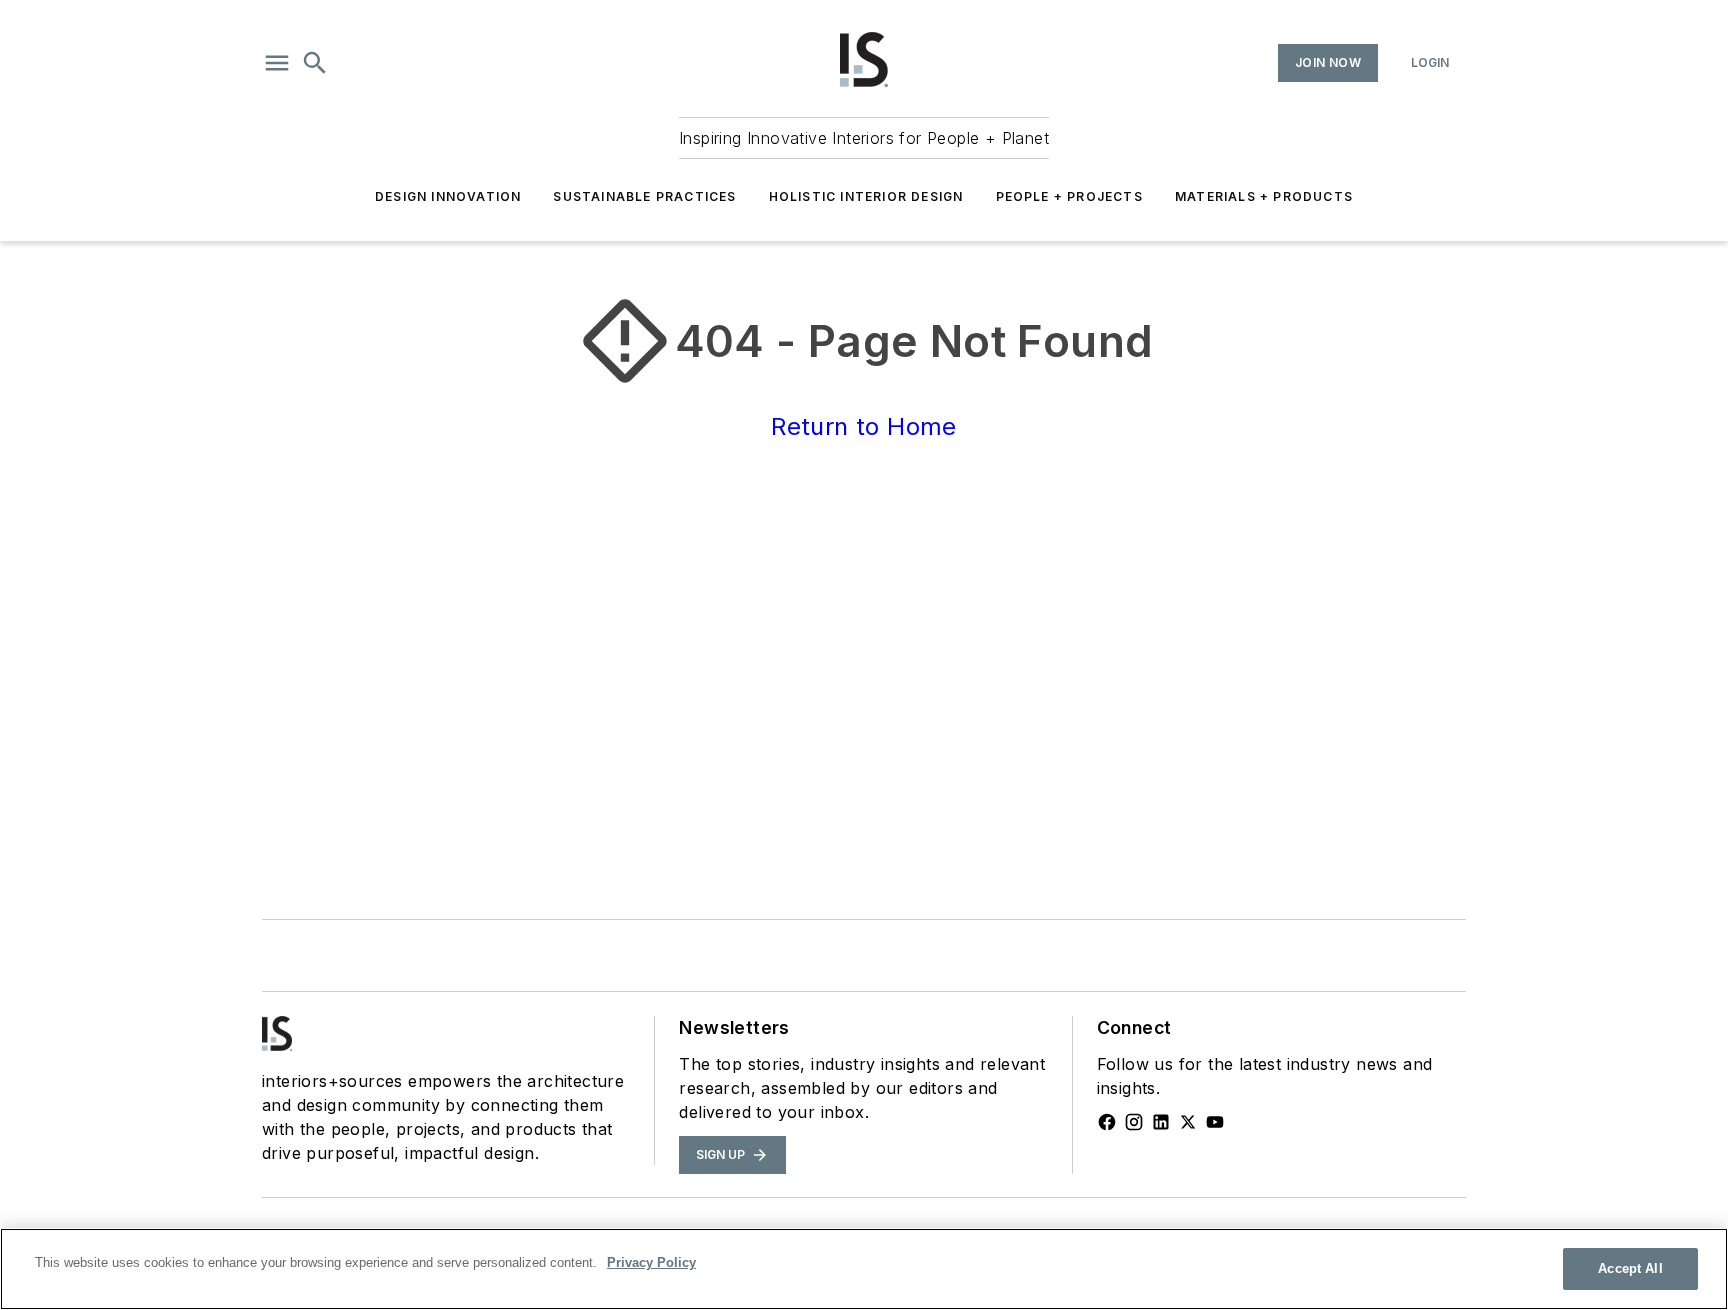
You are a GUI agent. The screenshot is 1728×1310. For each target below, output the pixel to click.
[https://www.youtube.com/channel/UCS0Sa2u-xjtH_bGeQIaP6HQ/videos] (1215, 1122)
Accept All (1630, 1268)
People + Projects (1069, 196)
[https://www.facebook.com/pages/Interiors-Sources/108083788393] (1107, 1122)
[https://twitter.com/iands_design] (1188, 1122)
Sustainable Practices (644, 196)
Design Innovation (448, 196)
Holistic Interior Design (866, 196)
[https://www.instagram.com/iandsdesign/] (1134, 1122)
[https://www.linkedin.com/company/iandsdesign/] (1161, 1122)
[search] (315, 63)
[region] (864, 1269)
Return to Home (864, 426)
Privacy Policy (651, 1262)
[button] (277, 63)
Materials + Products (1264, 196)
